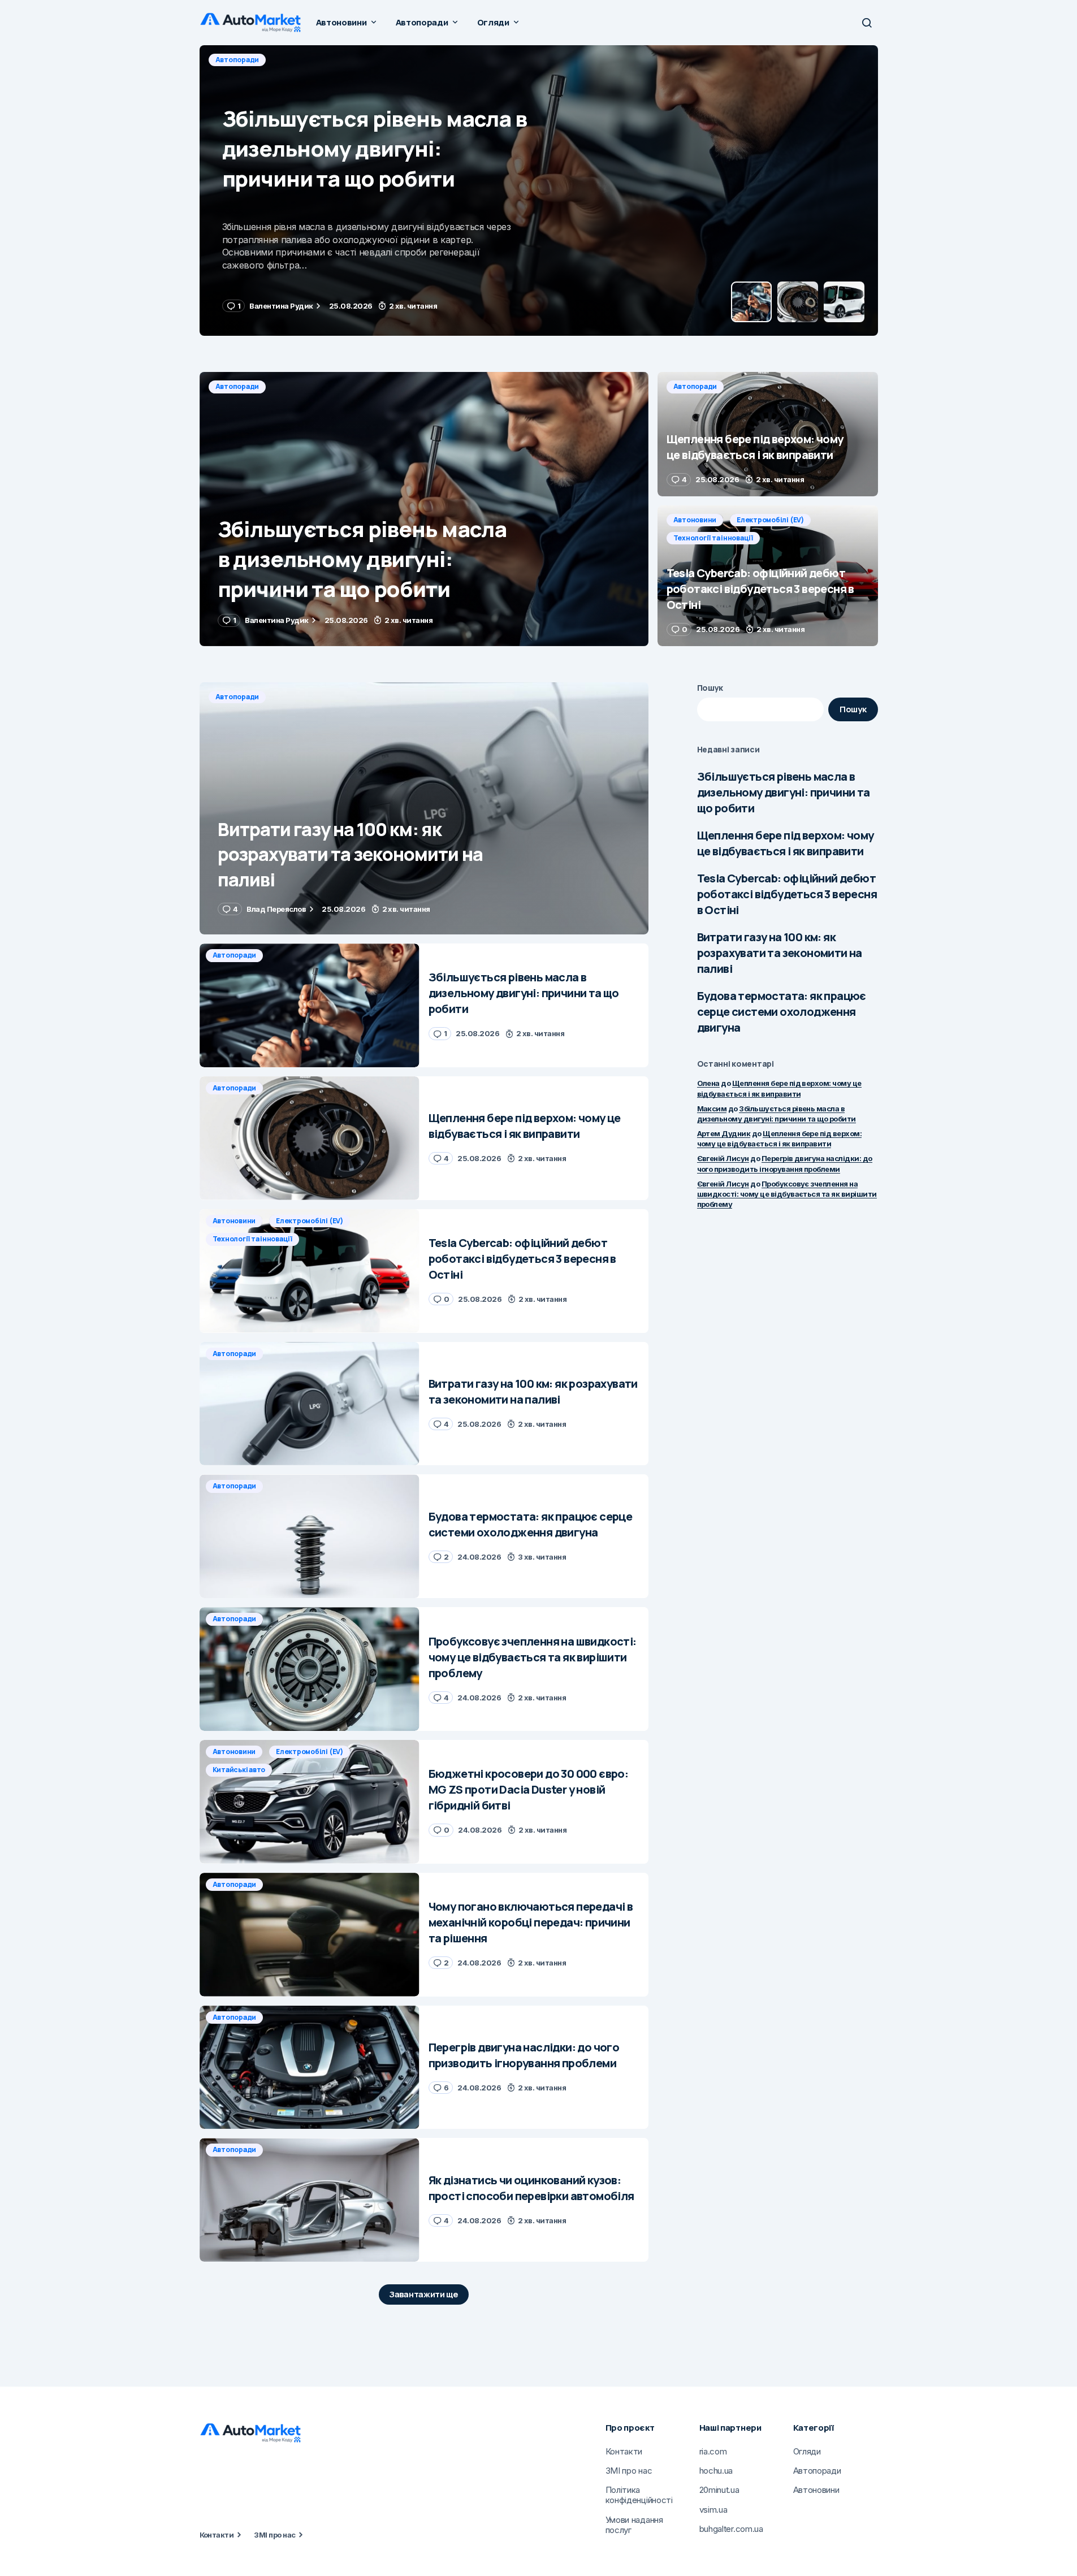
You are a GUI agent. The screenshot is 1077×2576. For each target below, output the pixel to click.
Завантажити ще (424, 2294)
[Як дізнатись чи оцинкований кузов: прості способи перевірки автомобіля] (310, 2200)
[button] (867, 23)
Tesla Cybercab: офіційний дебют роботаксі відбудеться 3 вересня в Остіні (787, 894)
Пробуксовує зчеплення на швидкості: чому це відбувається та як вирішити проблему (787, 1194)
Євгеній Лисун (723, 1158)
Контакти (217, 2535)
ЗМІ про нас (274, 2535)
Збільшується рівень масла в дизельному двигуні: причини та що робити (784, 792)
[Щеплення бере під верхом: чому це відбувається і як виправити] (539, 191)
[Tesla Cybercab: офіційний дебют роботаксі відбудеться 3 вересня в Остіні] (768, 576)
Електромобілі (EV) (770, 520)
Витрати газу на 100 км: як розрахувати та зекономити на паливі (780, 953)
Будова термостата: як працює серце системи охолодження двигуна (782, 1012)
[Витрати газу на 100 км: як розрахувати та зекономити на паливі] (424, 809)
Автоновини (695, 520)
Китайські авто (239, 1770)
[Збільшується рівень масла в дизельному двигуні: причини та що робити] (424, 509)
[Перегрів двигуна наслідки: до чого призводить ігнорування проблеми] (310, 2068)
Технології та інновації (713, 538)
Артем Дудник (724, 1133)
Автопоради (237, 60)
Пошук (710, 688)
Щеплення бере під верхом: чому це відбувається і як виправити (786, 843)
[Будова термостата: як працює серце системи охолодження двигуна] (310, 1536)
